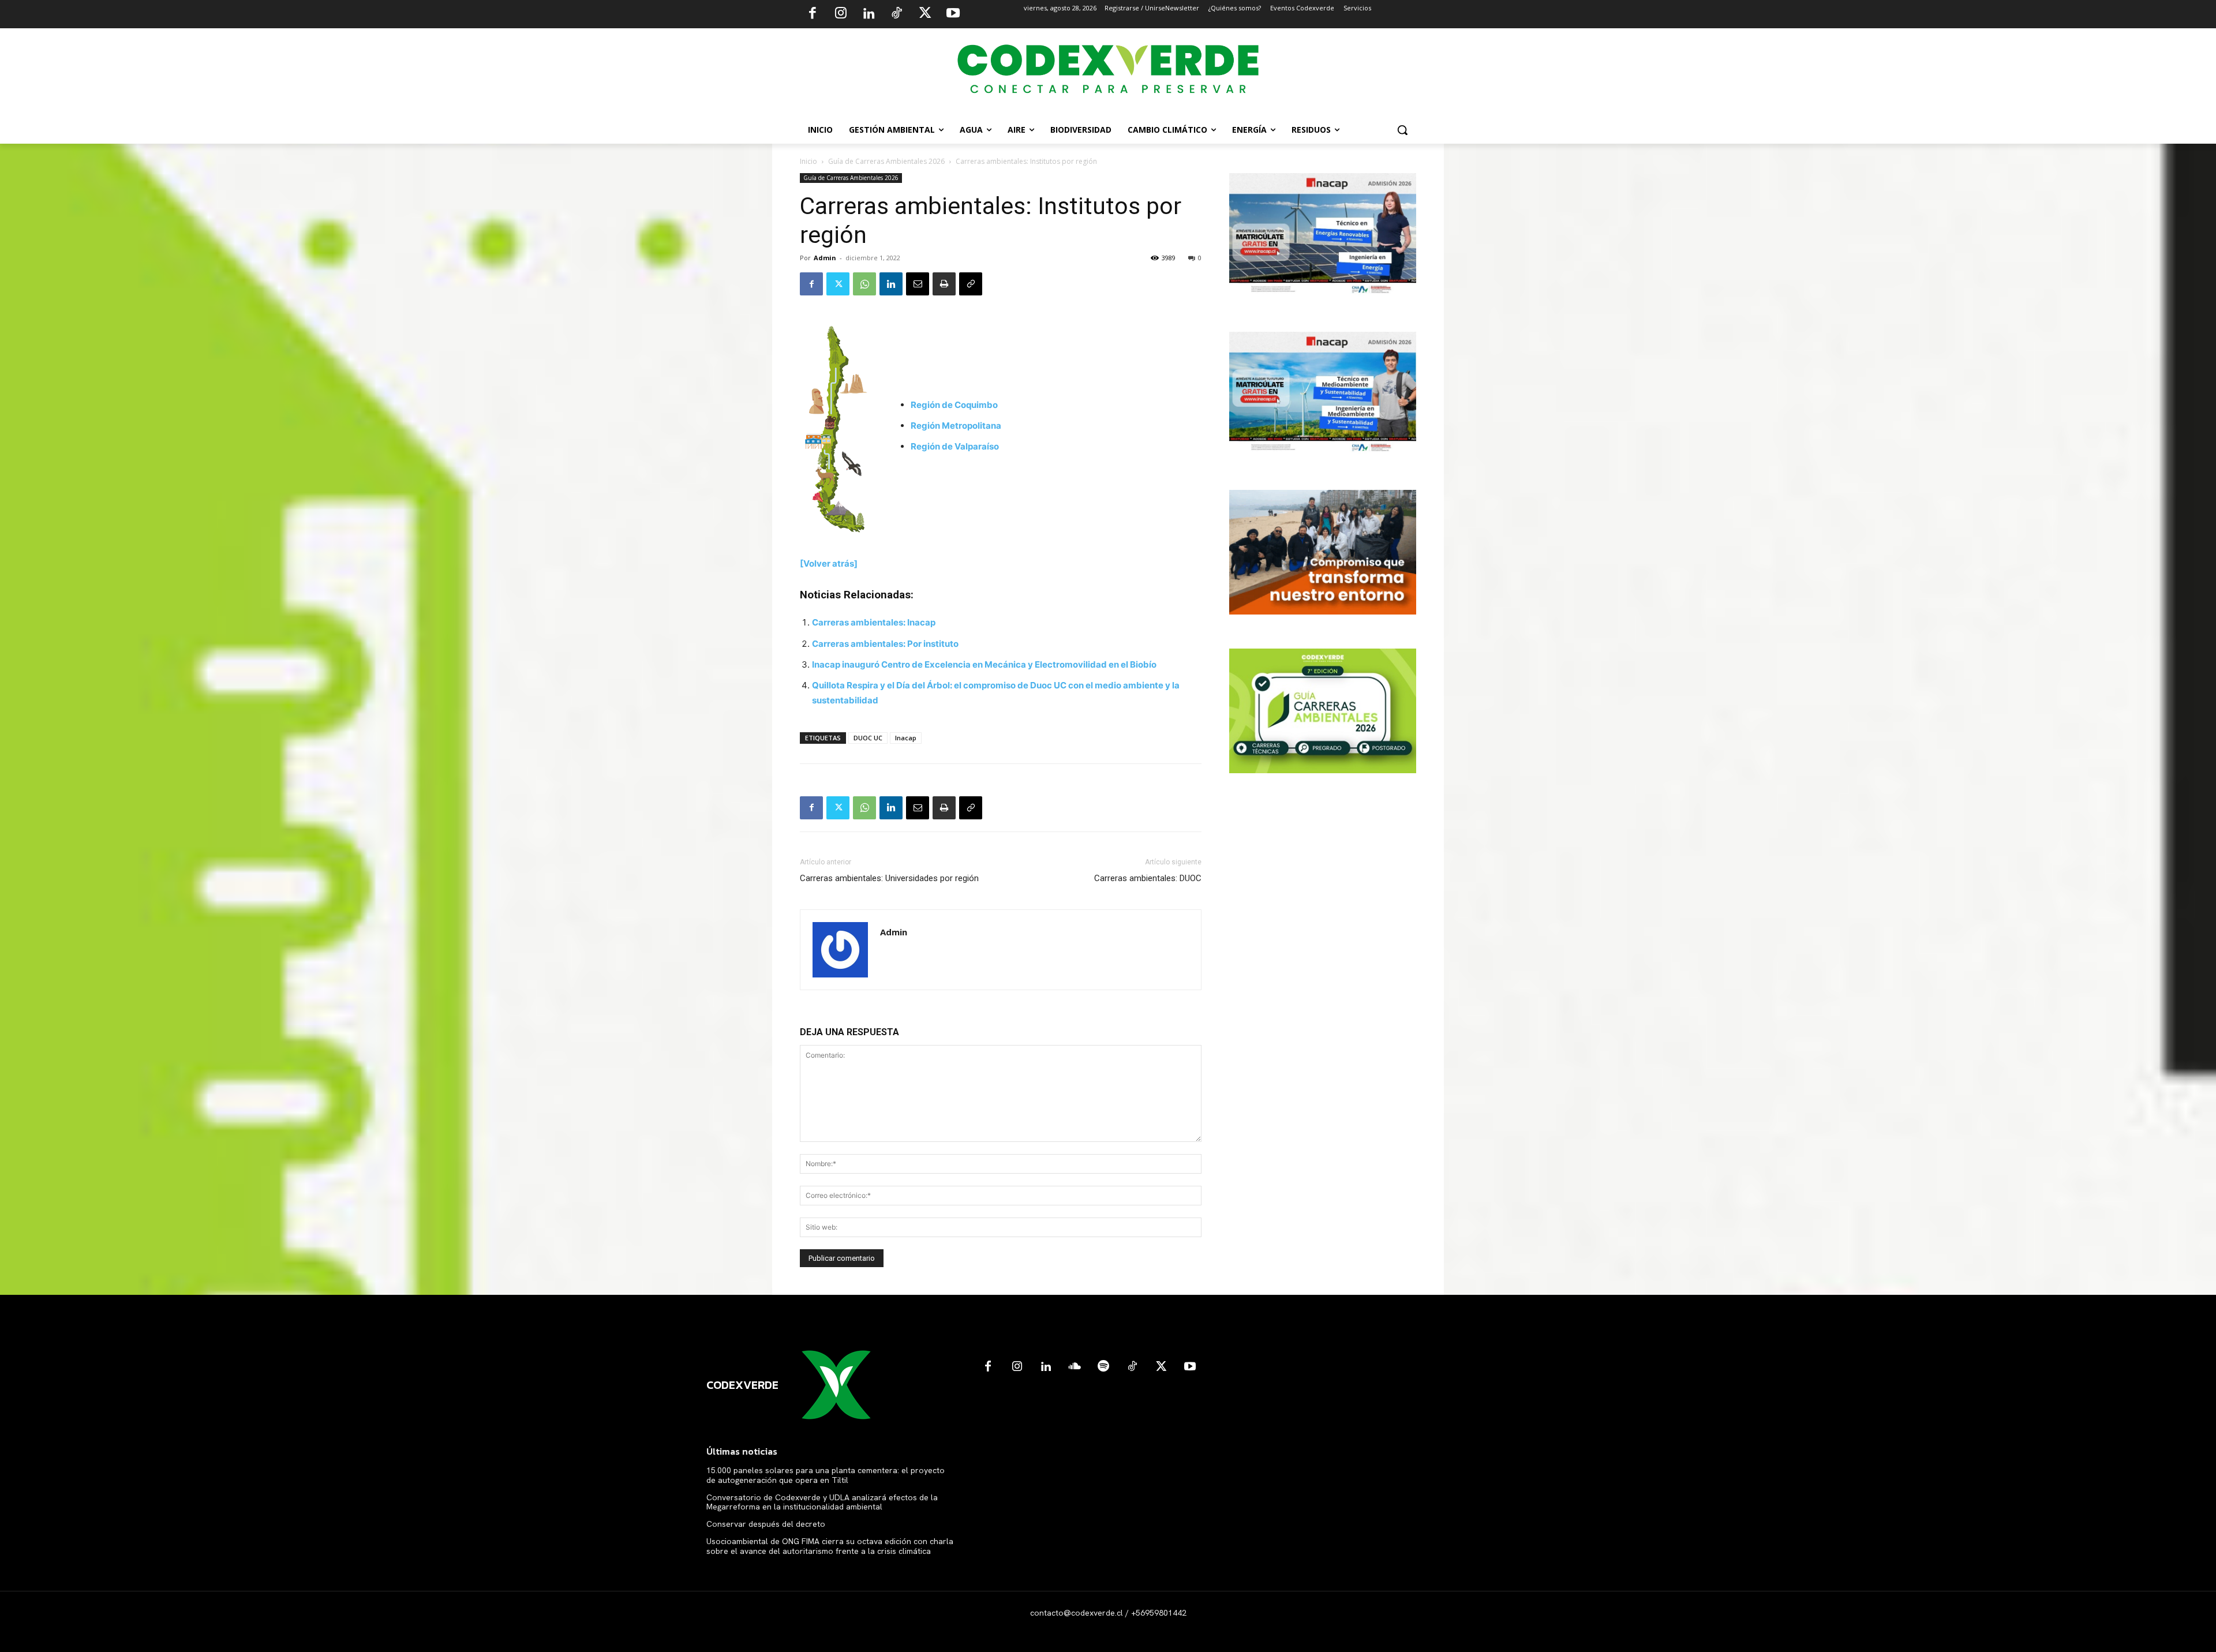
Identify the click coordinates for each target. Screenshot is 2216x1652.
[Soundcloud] (1075, 1367)
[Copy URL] (971, 284)
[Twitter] (925, 14)
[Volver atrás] (829, 563)
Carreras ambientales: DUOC (1148, 878)
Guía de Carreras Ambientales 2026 (886, 161)
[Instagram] (841, 14)
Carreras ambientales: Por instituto (885, 644)
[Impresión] (944, 284)
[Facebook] (813, 14)
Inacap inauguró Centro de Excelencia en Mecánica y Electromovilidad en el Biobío (984, 664)
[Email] (918, 284)
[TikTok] (897, 14)
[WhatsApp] (864, 284)
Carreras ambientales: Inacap (874, 622)
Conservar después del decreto (766, 1524)
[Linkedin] (869, 14)
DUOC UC (868, 738)
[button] (1402, 130)
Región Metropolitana (956, 426)
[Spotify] (1103, 1367)
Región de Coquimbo (954, 405)
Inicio (808, 161)
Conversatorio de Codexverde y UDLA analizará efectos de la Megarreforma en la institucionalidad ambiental (822, 1502)
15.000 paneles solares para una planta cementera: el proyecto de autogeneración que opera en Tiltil (826, 1475)
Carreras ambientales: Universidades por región (889, 878)
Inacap (906, 738)
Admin (825, 258)
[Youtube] (953, 14)
